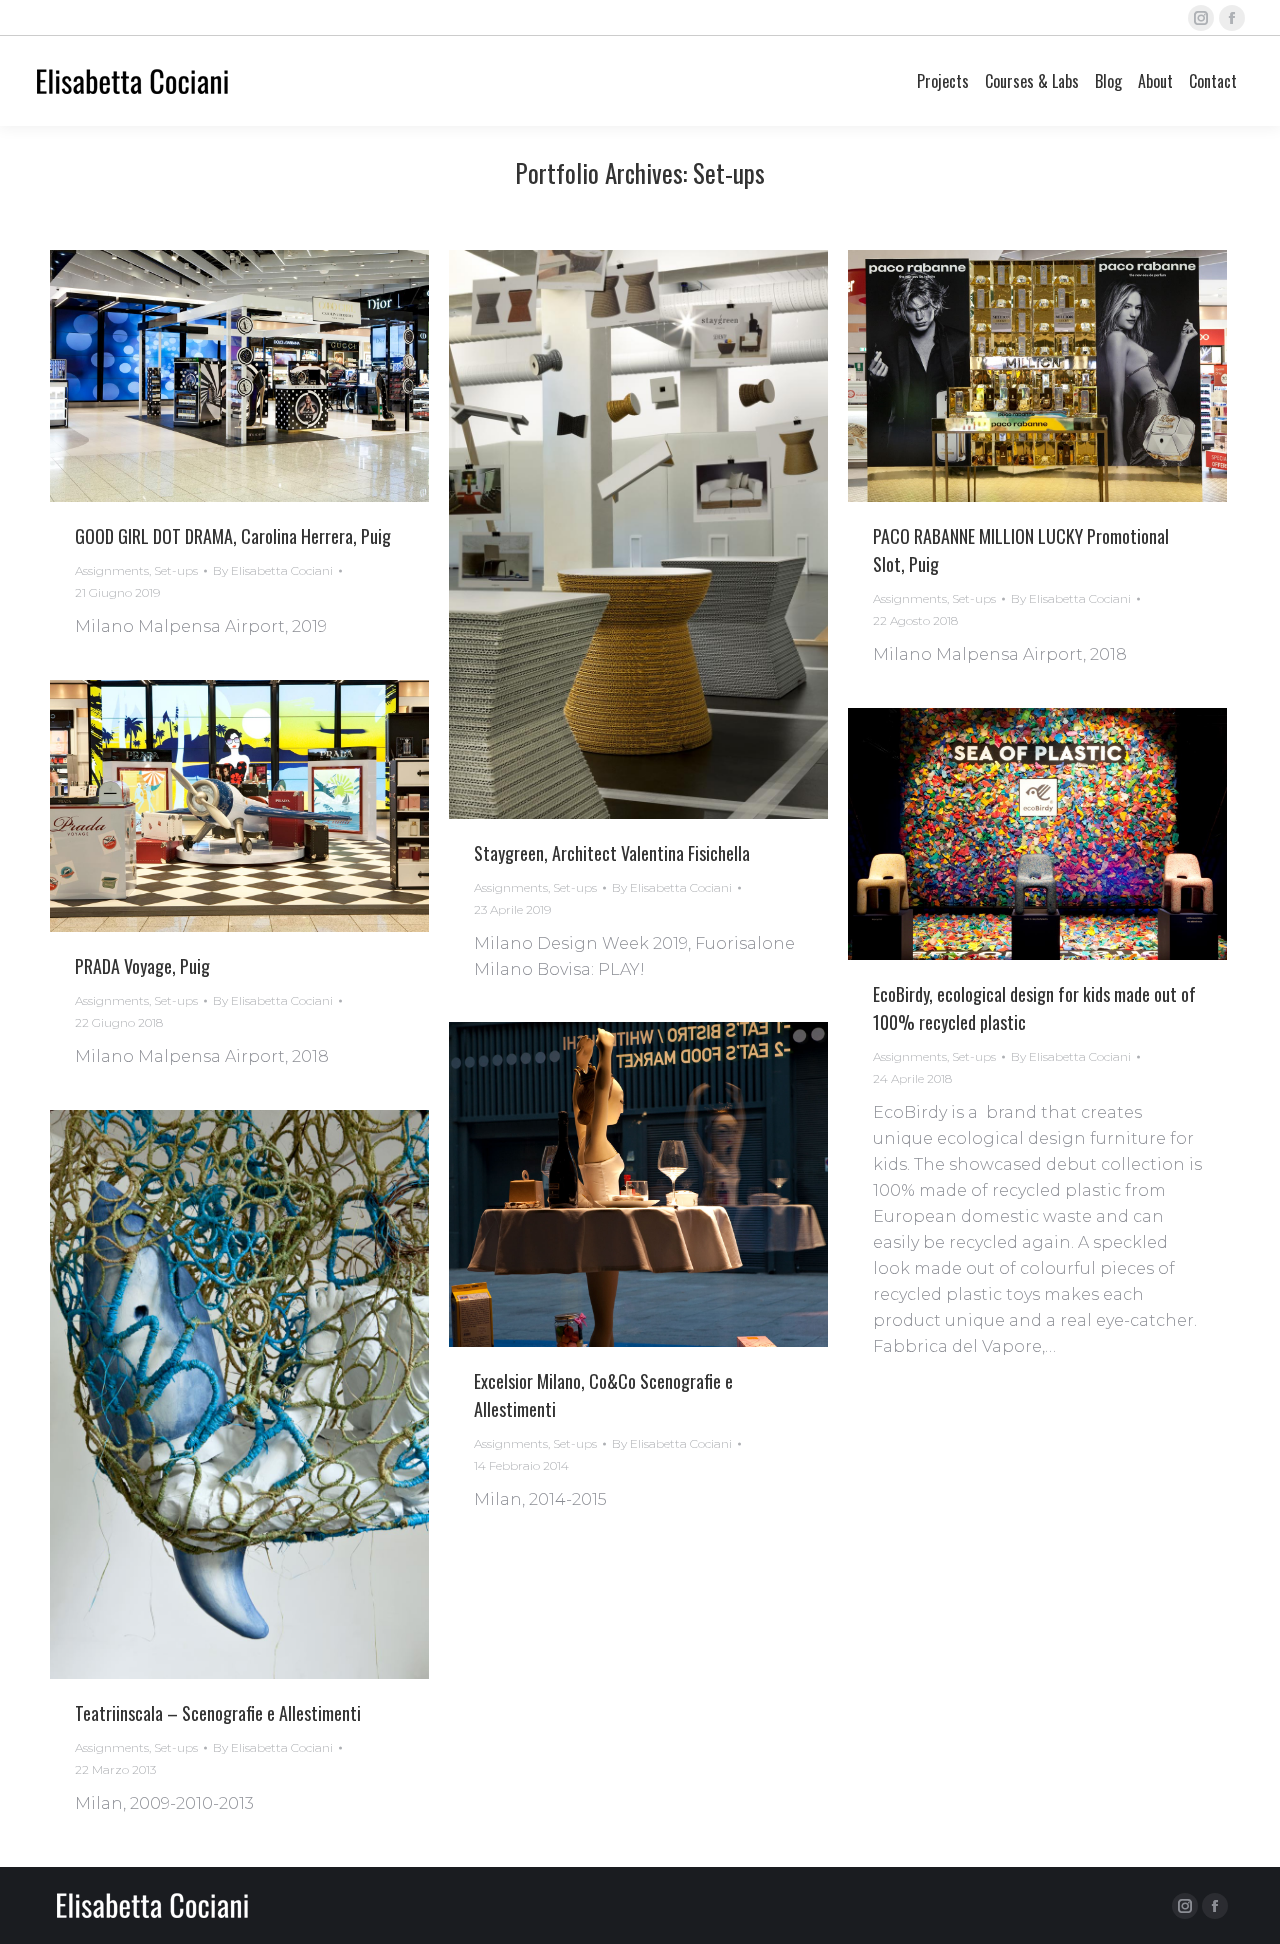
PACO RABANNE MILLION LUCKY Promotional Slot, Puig (1021, 550)
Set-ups (176, 570)
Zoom (213, 376)
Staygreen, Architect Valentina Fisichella (612, 853)
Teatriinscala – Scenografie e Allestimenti (218, 1713)
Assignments (112, 570)
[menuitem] (943, 81)
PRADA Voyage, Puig (142, 966)
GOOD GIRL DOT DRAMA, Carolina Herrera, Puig (233, 536)
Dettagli (267, 376)
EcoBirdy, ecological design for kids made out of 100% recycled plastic (1034, 1008)
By (273, 570)
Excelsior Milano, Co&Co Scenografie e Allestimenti (603, 1395)
